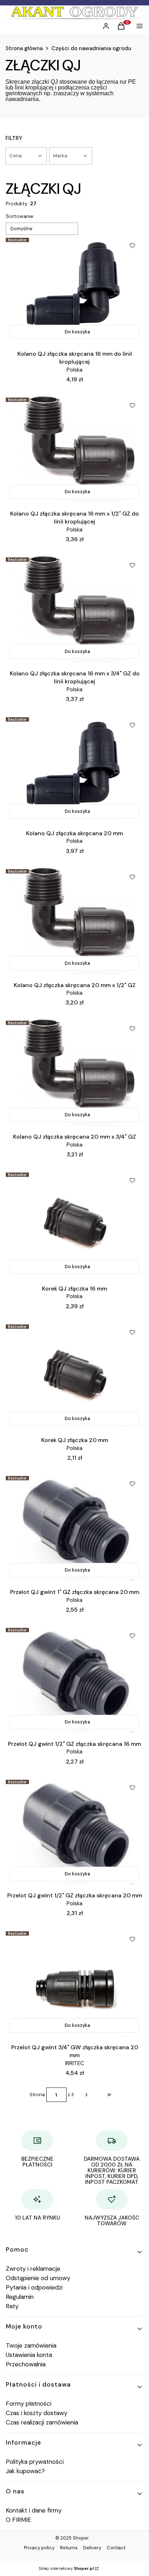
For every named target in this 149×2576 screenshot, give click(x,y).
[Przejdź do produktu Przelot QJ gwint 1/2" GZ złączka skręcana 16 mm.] (74, 1679)
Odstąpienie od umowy (38, 2278)
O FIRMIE (18, 2520)
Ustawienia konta (29, 2355)
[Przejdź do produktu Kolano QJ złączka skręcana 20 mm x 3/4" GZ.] (74, 1072)
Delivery (92, 2548)
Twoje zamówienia (31, 2345)
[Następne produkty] (86, 2095)
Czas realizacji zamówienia (42, 2422)
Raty (12, 2306)
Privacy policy (39, 2548)
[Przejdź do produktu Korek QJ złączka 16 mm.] (74, 1224)
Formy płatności (29, 2404)
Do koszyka (77, 332)
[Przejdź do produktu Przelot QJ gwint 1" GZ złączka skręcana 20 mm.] (74, 1527)
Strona (37, 2095)
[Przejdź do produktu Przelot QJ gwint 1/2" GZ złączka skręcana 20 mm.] (74, 1831)
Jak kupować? (25, 2471)
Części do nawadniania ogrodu (91, 48)
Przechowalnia (26, 2364)
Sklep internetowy (66, 2568)
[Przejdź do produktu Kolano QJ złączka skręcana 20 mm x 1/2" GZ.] (74, 920)
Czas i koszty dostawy (37, 2413)
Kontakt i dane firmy (34, 2510)
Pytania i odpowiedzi (34, 2287)
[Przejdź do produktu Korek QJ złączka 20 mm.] (74, 1376)
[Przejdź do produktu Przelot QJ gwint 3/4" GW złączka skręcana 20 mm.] (74, 1983)
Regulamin (20, 2297)
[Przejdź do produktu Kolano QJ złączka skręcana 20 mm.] (74, 768)
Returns (69, 2548)
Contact (116, 2548)
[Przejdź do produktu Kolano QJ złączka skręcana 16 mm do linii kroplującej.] (74, 289)
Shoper (81, 2538)
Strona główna (24, 48)
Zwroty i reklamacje (33, 2269)
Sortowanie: (20, 216)
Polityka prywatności (35, 2462)
